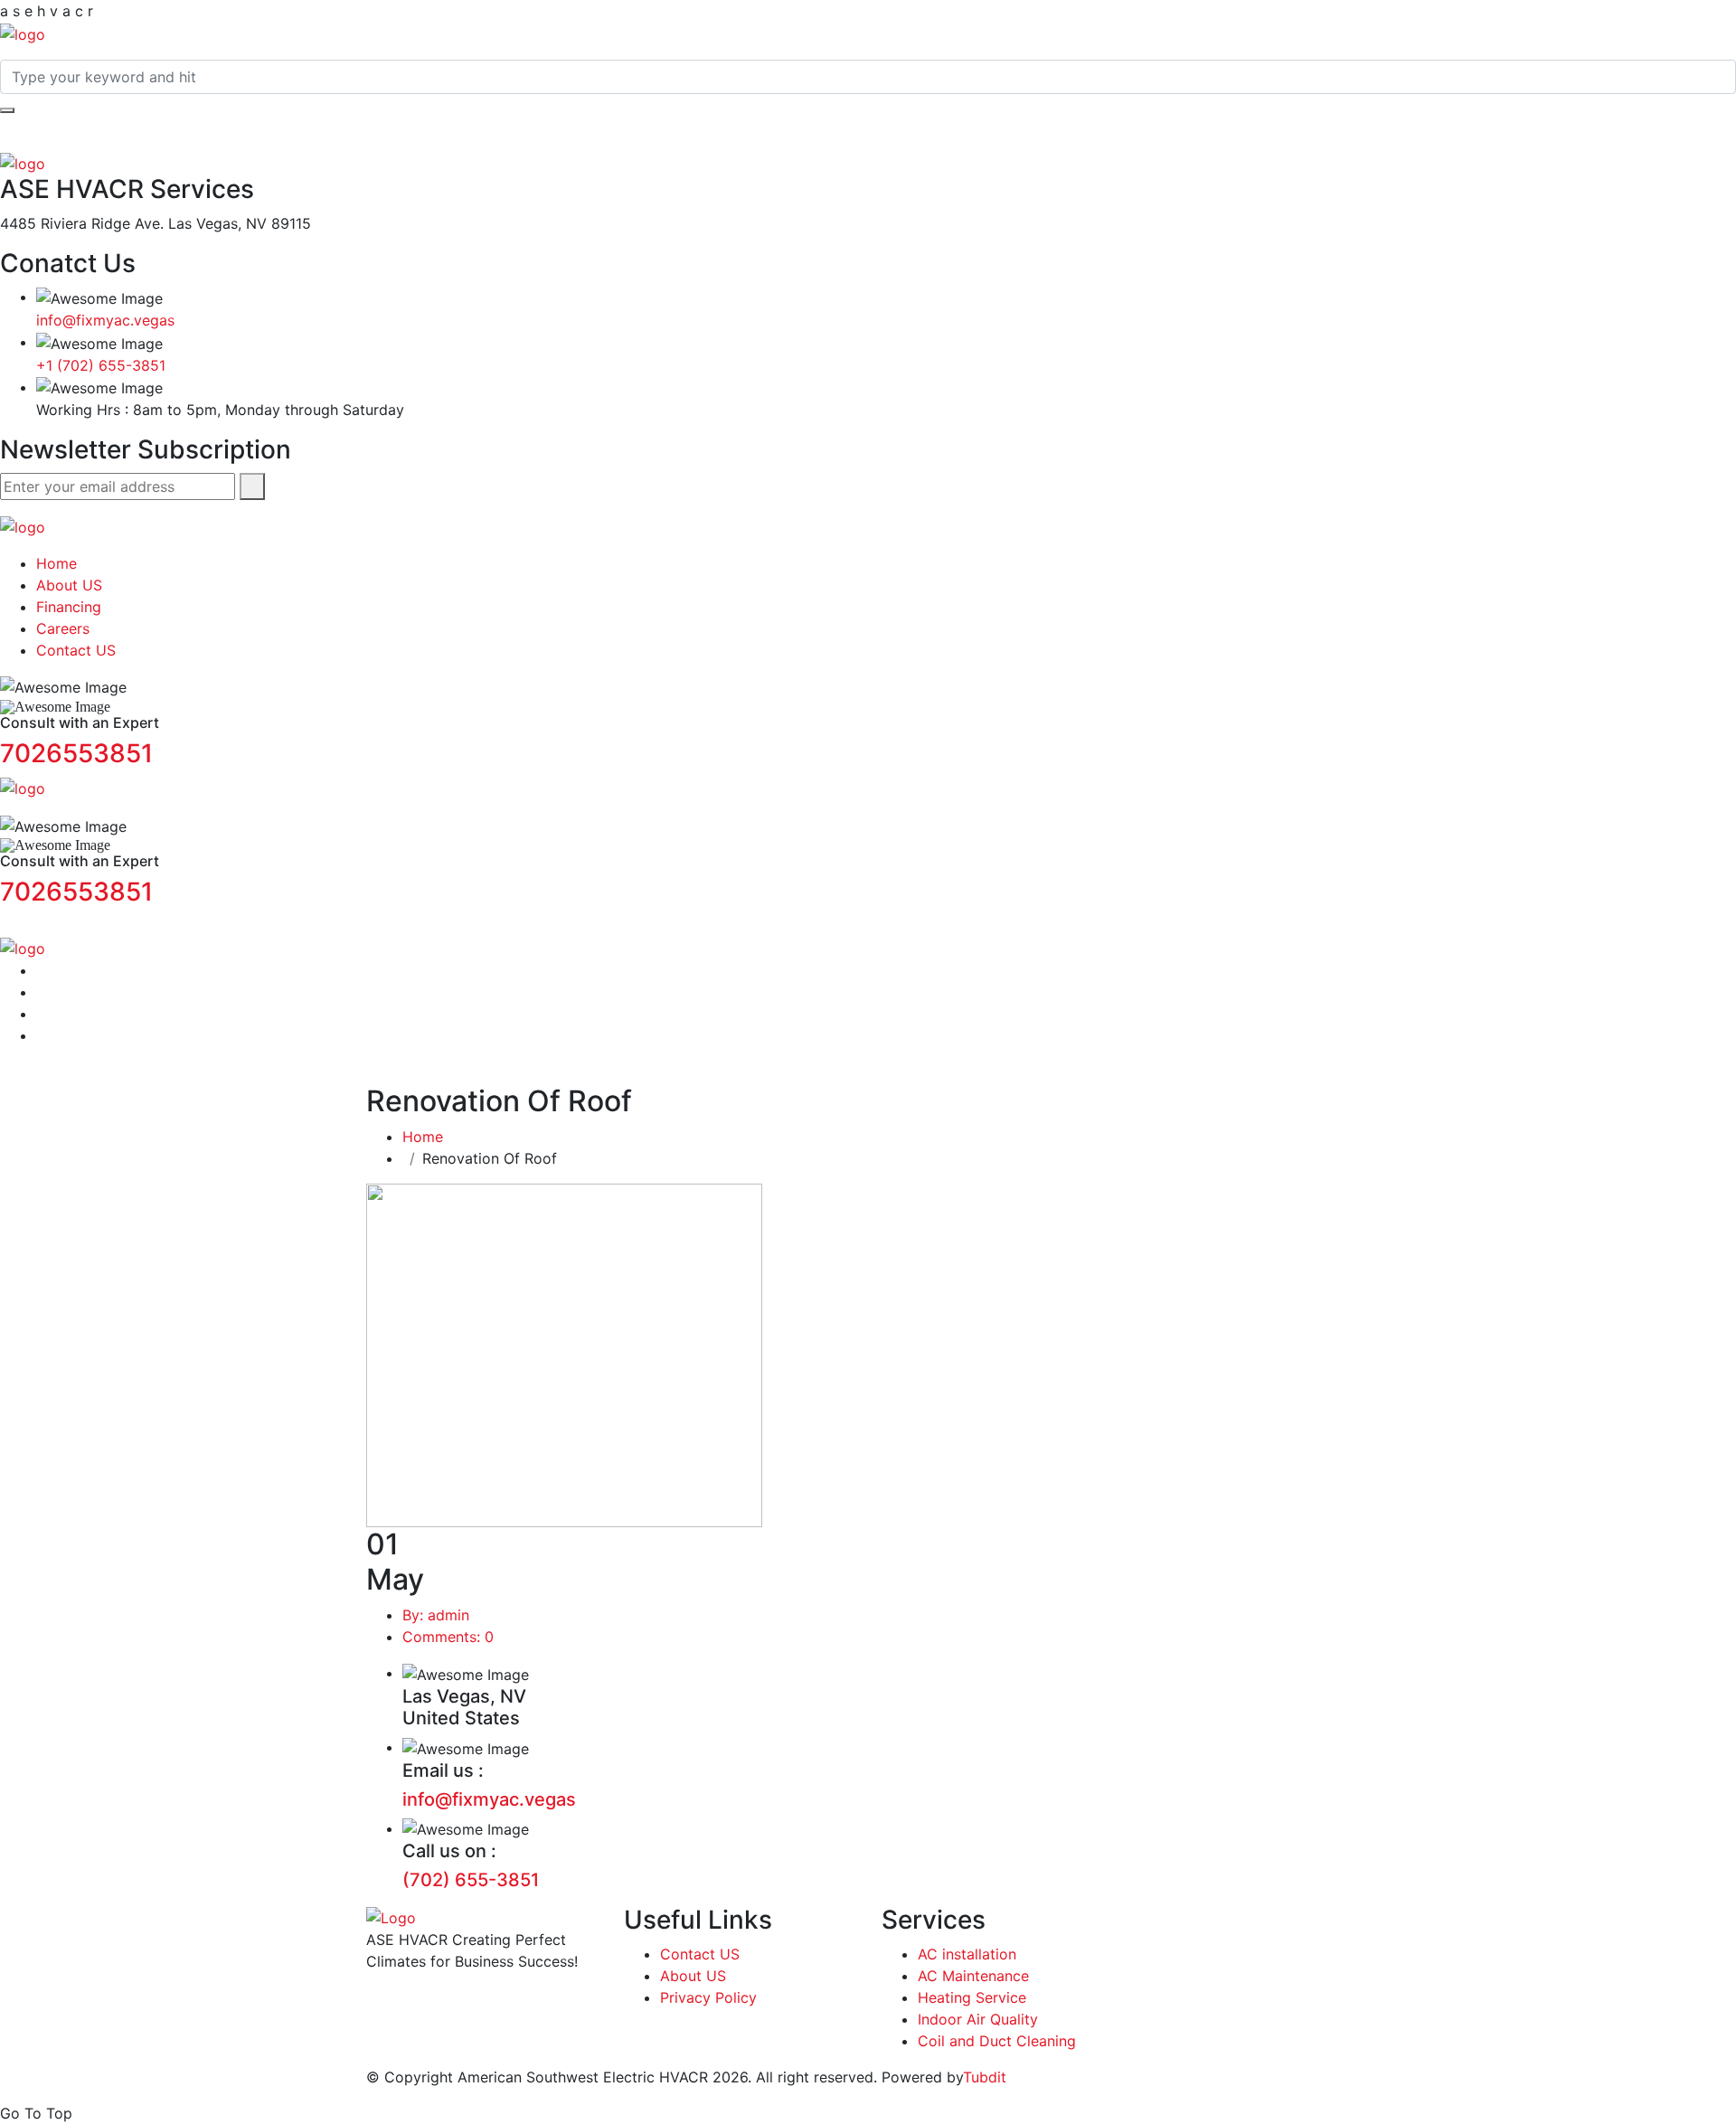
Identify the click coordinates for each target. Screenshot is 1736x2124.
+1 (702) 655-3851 (101, 365)
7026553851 (76, 753)
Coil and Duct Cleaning (997, 2041)
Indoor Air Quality (978, 2019)
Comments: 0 (448, 1637)
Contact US (76, 650)
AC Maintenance (973, 1976)
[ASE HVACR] (23, 33)
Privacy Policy (708, 1997)
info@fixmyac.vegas (105, 320)
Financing (69, 607)
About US (69, 585)
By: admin (436, 1615)
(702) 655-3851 (471, 1880)
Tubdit (985, 2077)
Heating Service (972, 1997)
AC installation (967, 1954)
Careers (63, 628)
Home (57, 563)
